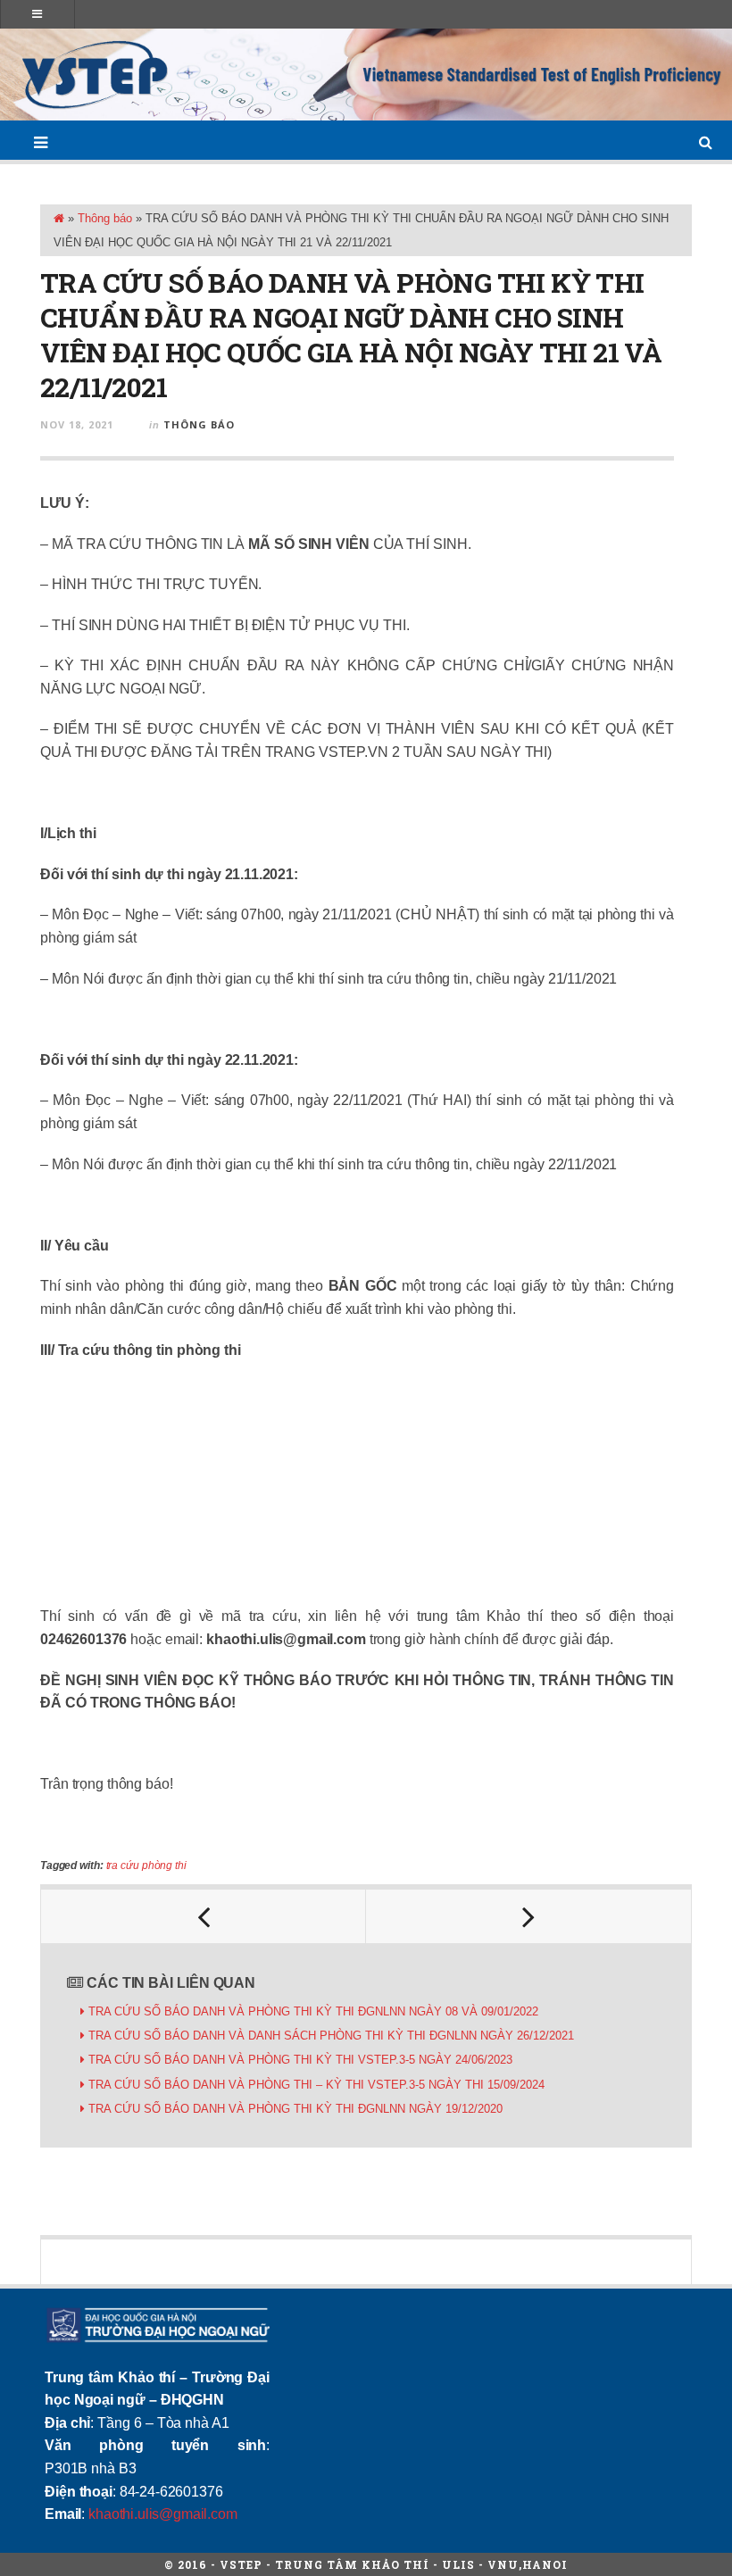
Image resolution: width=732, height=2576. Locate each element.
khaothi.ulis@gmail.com (162, 2514)
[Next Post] (528, 1916)
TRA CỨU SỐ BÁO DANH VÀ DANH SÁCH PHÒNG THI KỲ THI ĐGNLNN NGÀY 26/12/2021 (331, 2036)
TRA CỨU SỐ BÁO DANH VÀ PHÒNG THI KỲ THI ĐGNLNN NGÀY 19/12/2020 (295, 2109)
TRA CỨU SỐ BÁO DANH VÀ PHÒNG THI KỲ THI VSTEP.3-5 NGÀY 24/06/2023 (300, 2060)
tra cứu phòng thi (146, 1866)
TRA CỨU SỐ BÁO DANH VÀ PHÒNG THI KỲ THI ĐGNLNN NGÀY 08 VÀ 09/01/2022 (313, 2011)
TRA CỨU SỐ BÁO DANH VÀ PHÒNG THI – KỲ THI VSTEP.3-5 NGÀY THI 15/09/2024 (316, 2085)
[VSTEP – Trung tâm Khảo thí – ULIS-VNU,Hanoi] (366, 75)
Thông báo (105, 218)
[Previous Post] (204, 1916)
